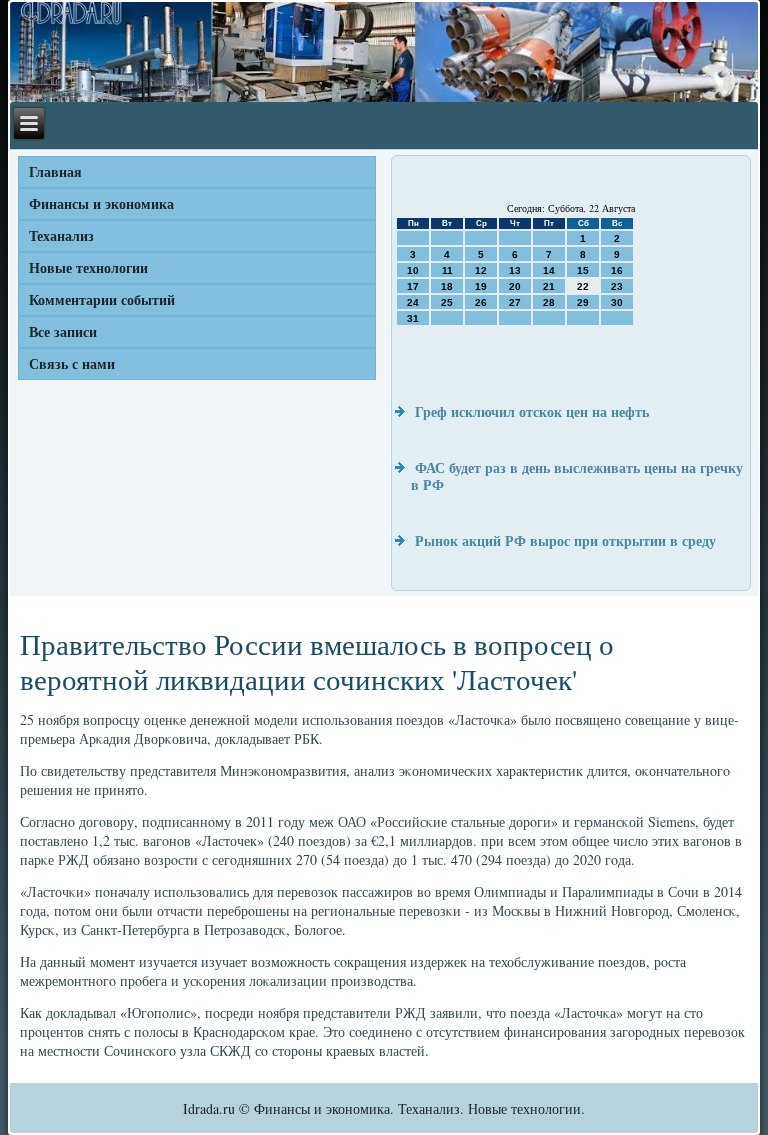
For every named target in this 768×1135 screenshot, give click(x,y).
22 (583, 286)
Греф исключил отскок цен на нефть (532, 411)
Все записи (63, 331)
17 (413, 286)
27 (515, 302)
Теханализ (61, 235)
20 (515, 286)
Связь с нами (72, 363)
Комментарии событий (102, 299)
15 (583, 270)
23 (617, 286)
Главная (55, 171)
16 (617, 270)
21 (549, 286)
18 (447, 286)
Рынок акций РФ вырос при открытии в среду (565, 540)
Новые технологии (88, 267)
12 (481, 270)
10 (413, 270)
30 (617, 302)
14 (549, 270)
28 (549, 302)
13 (515, 270)
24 (413, 302)
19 (481, 286)
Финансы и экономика (101, 203)
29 (583, 302)
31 (413, 318)
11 (447, 270)
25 (447, 302)
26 (481, 302)
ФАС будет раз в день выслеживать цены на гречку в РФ (577, 476)
